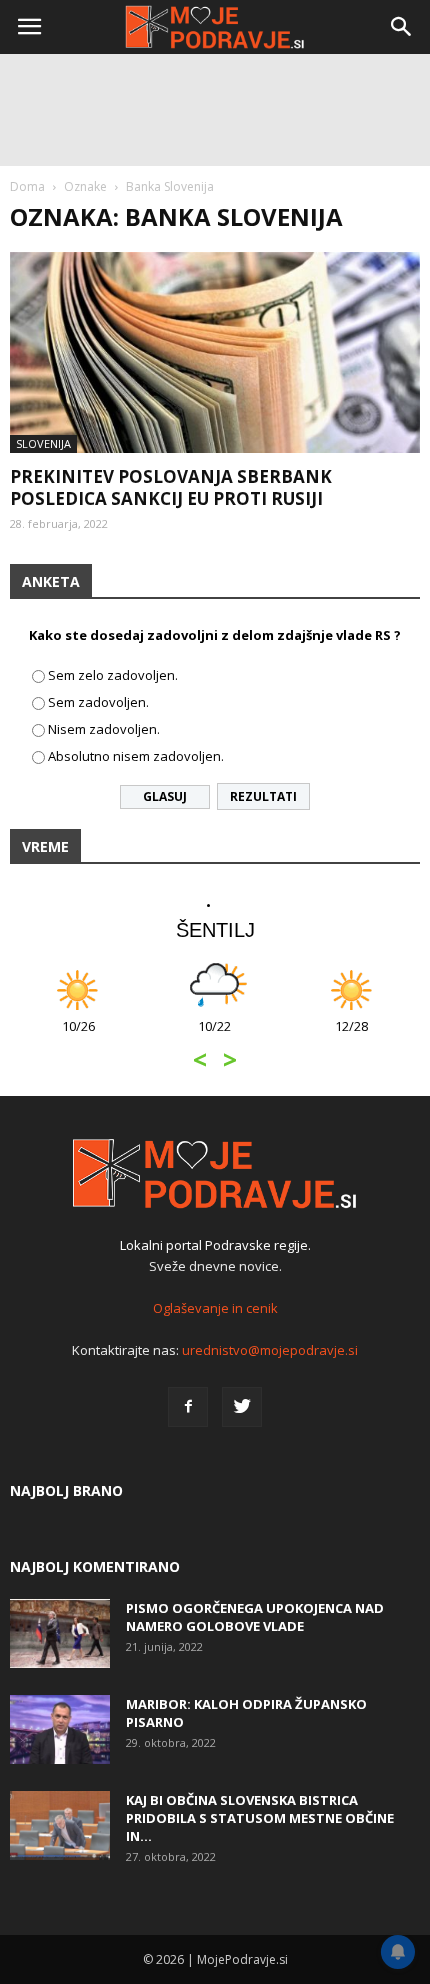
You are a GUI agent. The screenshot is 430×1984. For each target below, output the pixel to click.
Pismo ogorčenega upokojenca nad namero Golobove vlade (255, 1617)
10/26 (78, 1036)
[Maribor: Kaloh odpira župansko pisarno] (60, 1729)
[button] (402, 27)
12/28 (351, 1036)
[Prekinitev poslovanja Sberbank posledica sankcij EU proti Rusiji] (215, 352)
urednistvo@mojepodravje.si (270, 1350)
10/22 (214, 1036)
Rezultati (263, 796)
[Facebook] (188, 1407)
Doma (27, 186)
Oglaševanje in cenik (215, 1308)
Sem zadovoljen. (98, 702)
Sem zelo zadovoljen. (113, 675)
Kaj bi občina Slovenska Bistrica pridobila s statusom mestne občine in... (260, 1818)
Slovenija (43, 443)
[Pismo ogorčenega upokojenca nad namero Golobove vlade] (60, 1633)
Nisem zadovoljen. (104, 729)
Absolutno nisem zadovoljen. (136, 756)
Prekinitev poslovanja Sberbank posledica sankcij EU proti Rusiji (171, 487)
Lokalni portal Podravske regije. (215, 1245)
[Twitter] (242, 1407)
